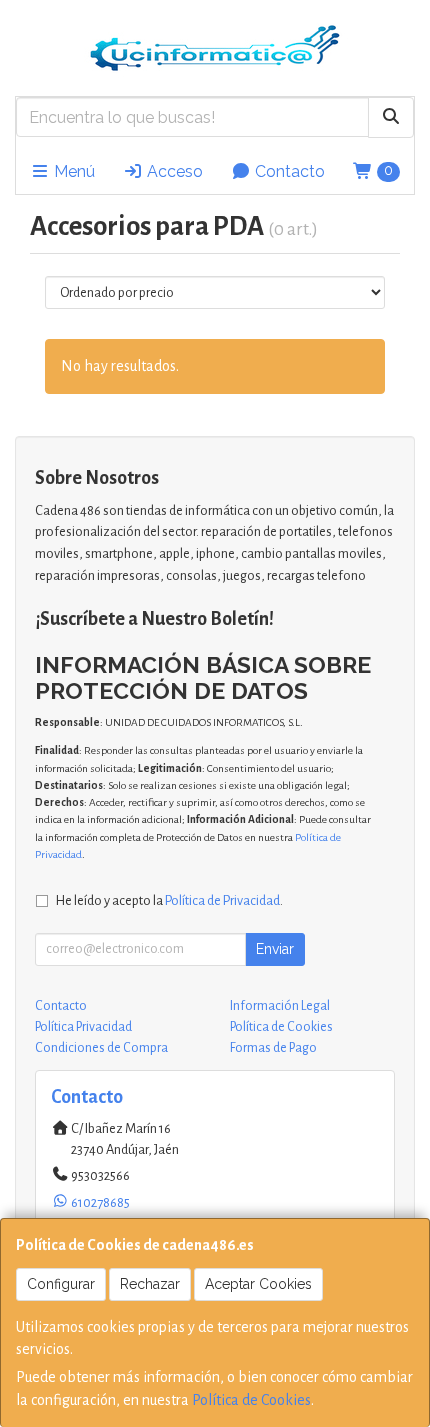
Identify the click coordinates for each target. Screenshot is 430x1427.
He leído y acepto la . (169, 900)
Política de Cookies (251, 1400)
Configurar (61, 1284)
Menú (72, 171)
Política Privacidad (83, 1027)
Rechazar (150, 1284)
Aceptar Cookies (258, 1284)
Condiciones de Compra (101, 1048)
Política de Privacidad (222, 900)
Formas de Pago (273, 1048)
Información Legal (280, 1006)
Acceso (173, 171)
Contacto (288, 171)
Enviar (275, 949)
